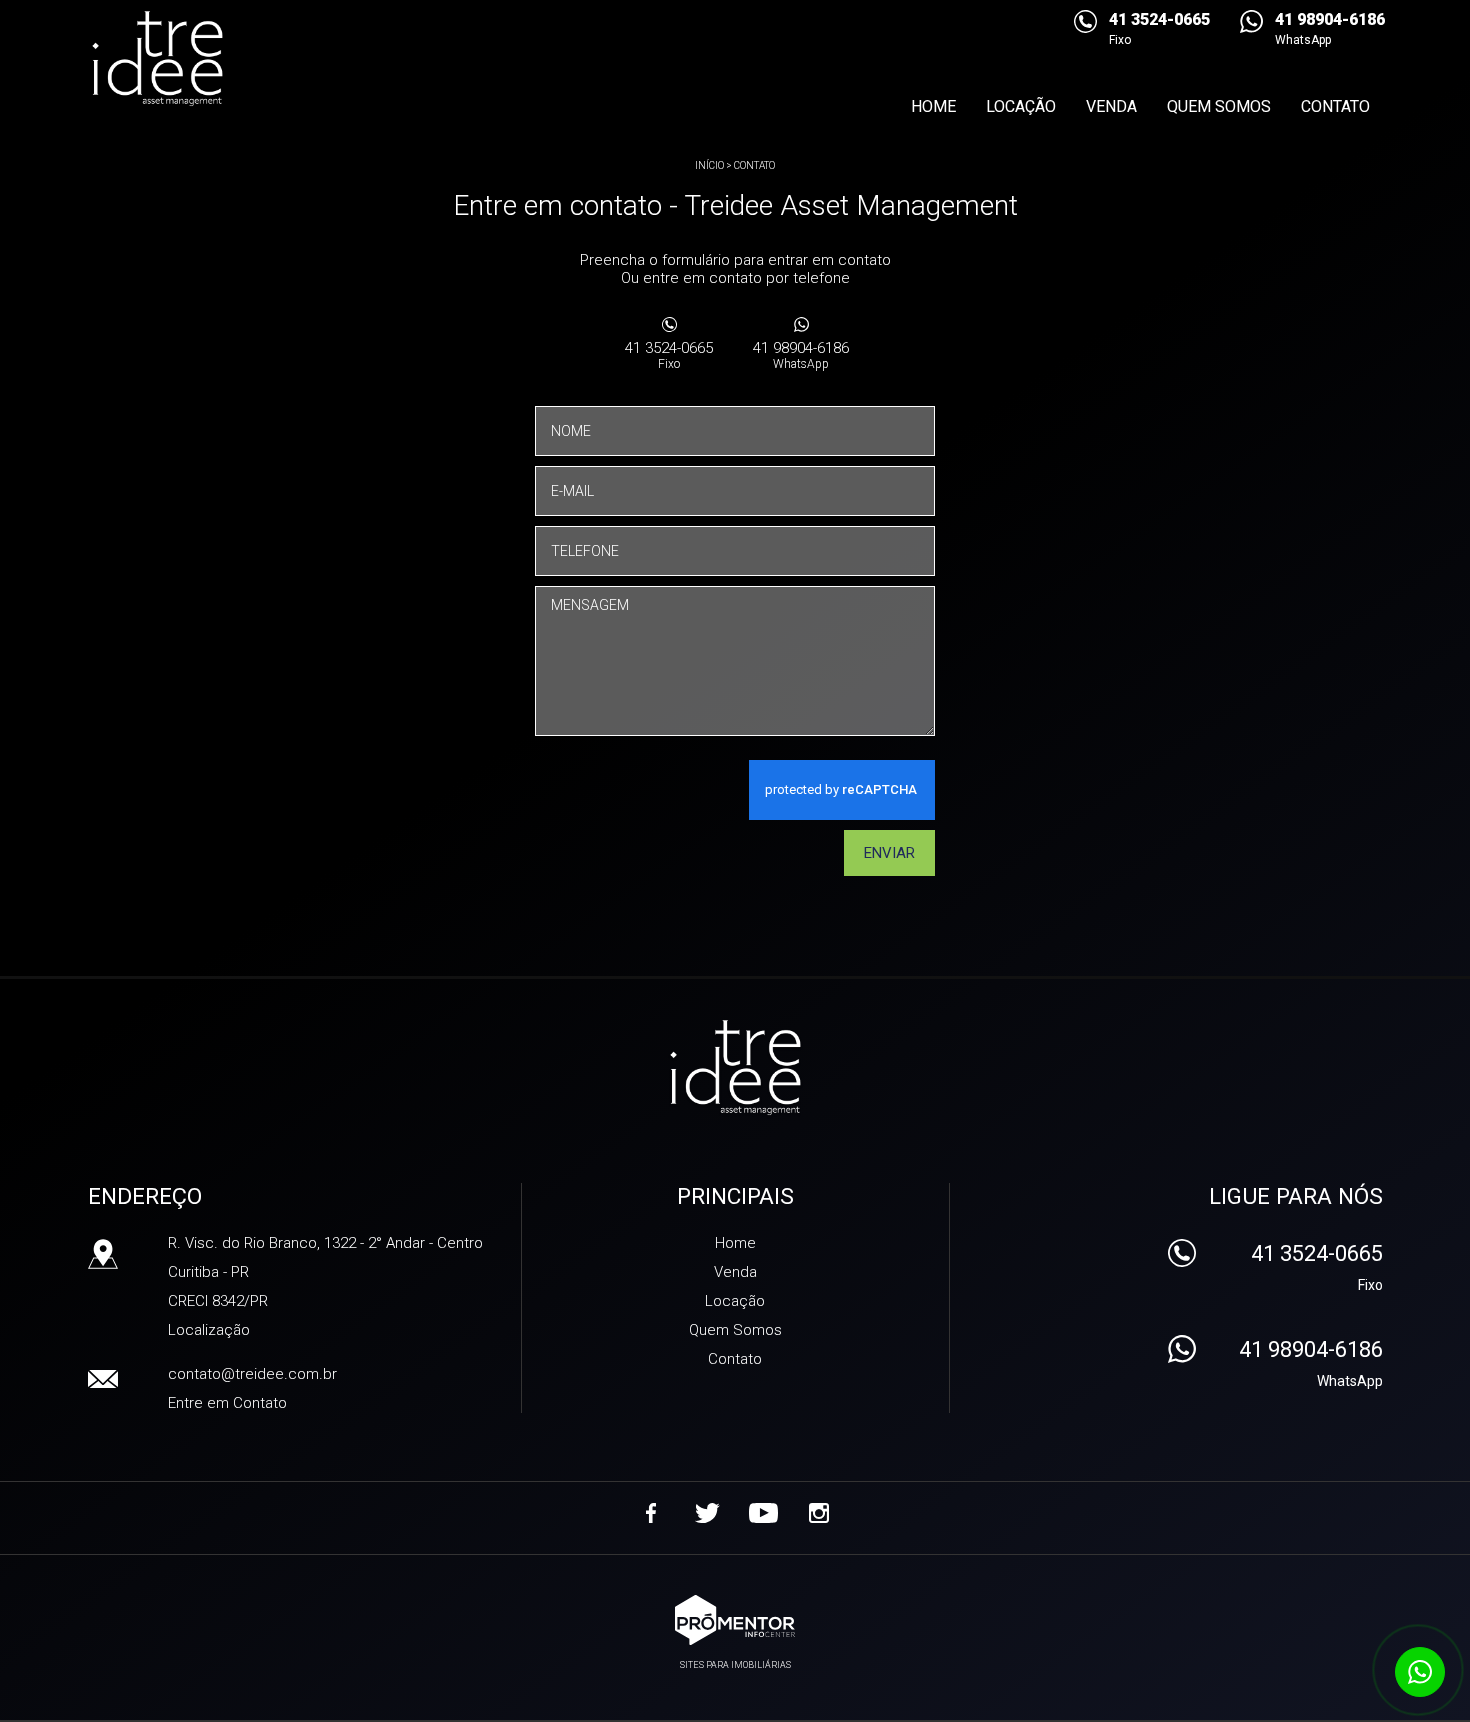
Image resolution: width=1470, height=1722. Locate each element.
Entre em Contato (227, 1403)
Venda (1111, 106)
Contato (1335, 106)
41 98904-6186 (801, 355)
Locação (1021, 106)
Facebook (651, 1513)
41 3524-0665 (669, 355)
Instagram (819, 1513)
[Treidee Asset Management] (196, 60)
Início (709, 165)
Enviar (889, 853)
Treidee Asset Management (735, 1069)
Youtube (763, 1513)
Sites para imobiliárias (735, 1665)
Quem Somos (1219, 106)
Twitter (707, 1513)
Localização (209, 1330)
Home (933, 106)
